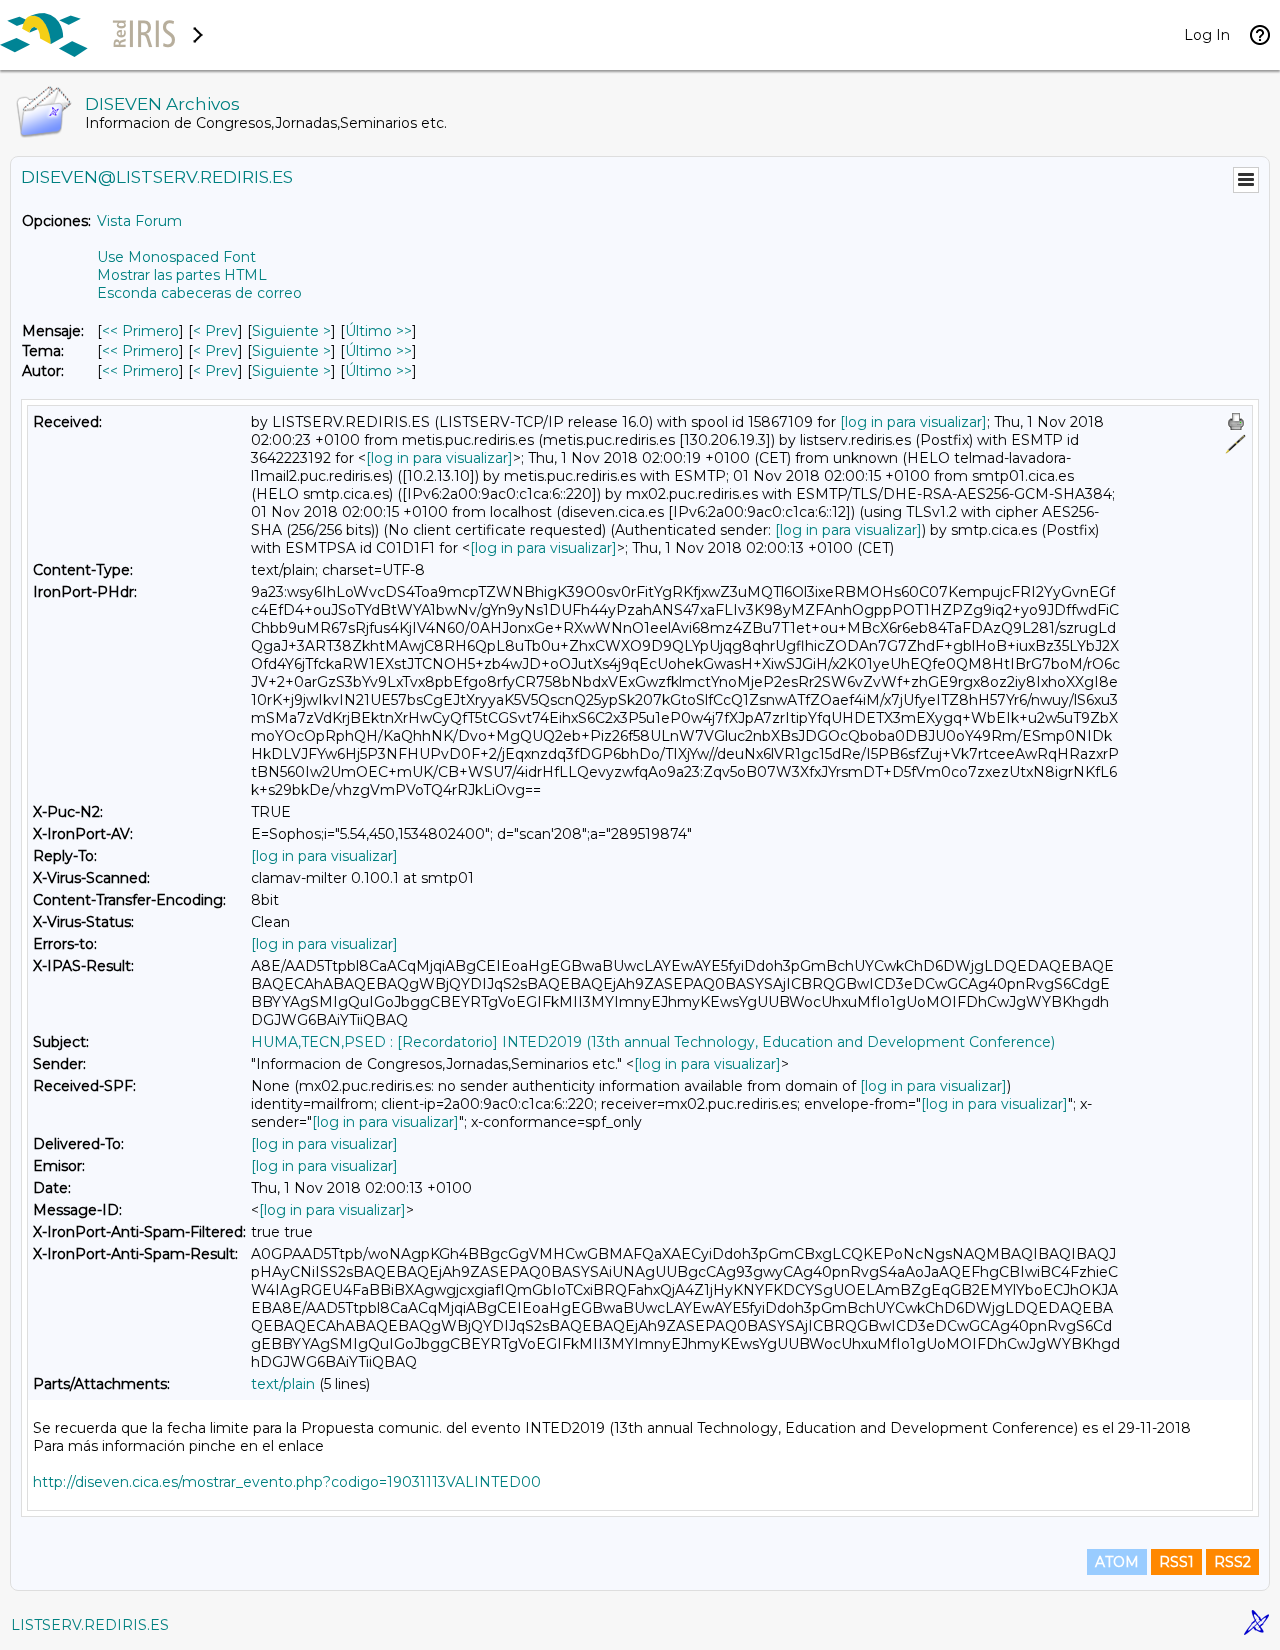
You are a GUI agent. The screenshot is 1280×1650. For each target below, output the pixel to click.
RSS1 (1176, 1562)
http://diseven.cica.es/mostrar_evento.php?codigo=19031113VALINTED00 (287, 1482)
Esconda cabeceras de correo (199, 293)
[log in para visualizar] (913, 422)
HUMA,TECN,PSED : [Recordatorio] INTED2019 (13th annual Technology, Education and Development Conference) (653, 1042)
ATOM (1117, 1562)
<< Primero (140, 331)
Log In (1207, 35)
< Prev (215, 331)
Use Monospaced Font (176, 257)
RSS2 (1232, 1562)
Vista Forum (139, 221)
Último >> (378, 331)
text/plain (283, 1384)
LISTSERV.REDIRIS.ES (90, 1625)
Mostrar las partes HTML (182, 275)
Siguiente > (291, 331)
